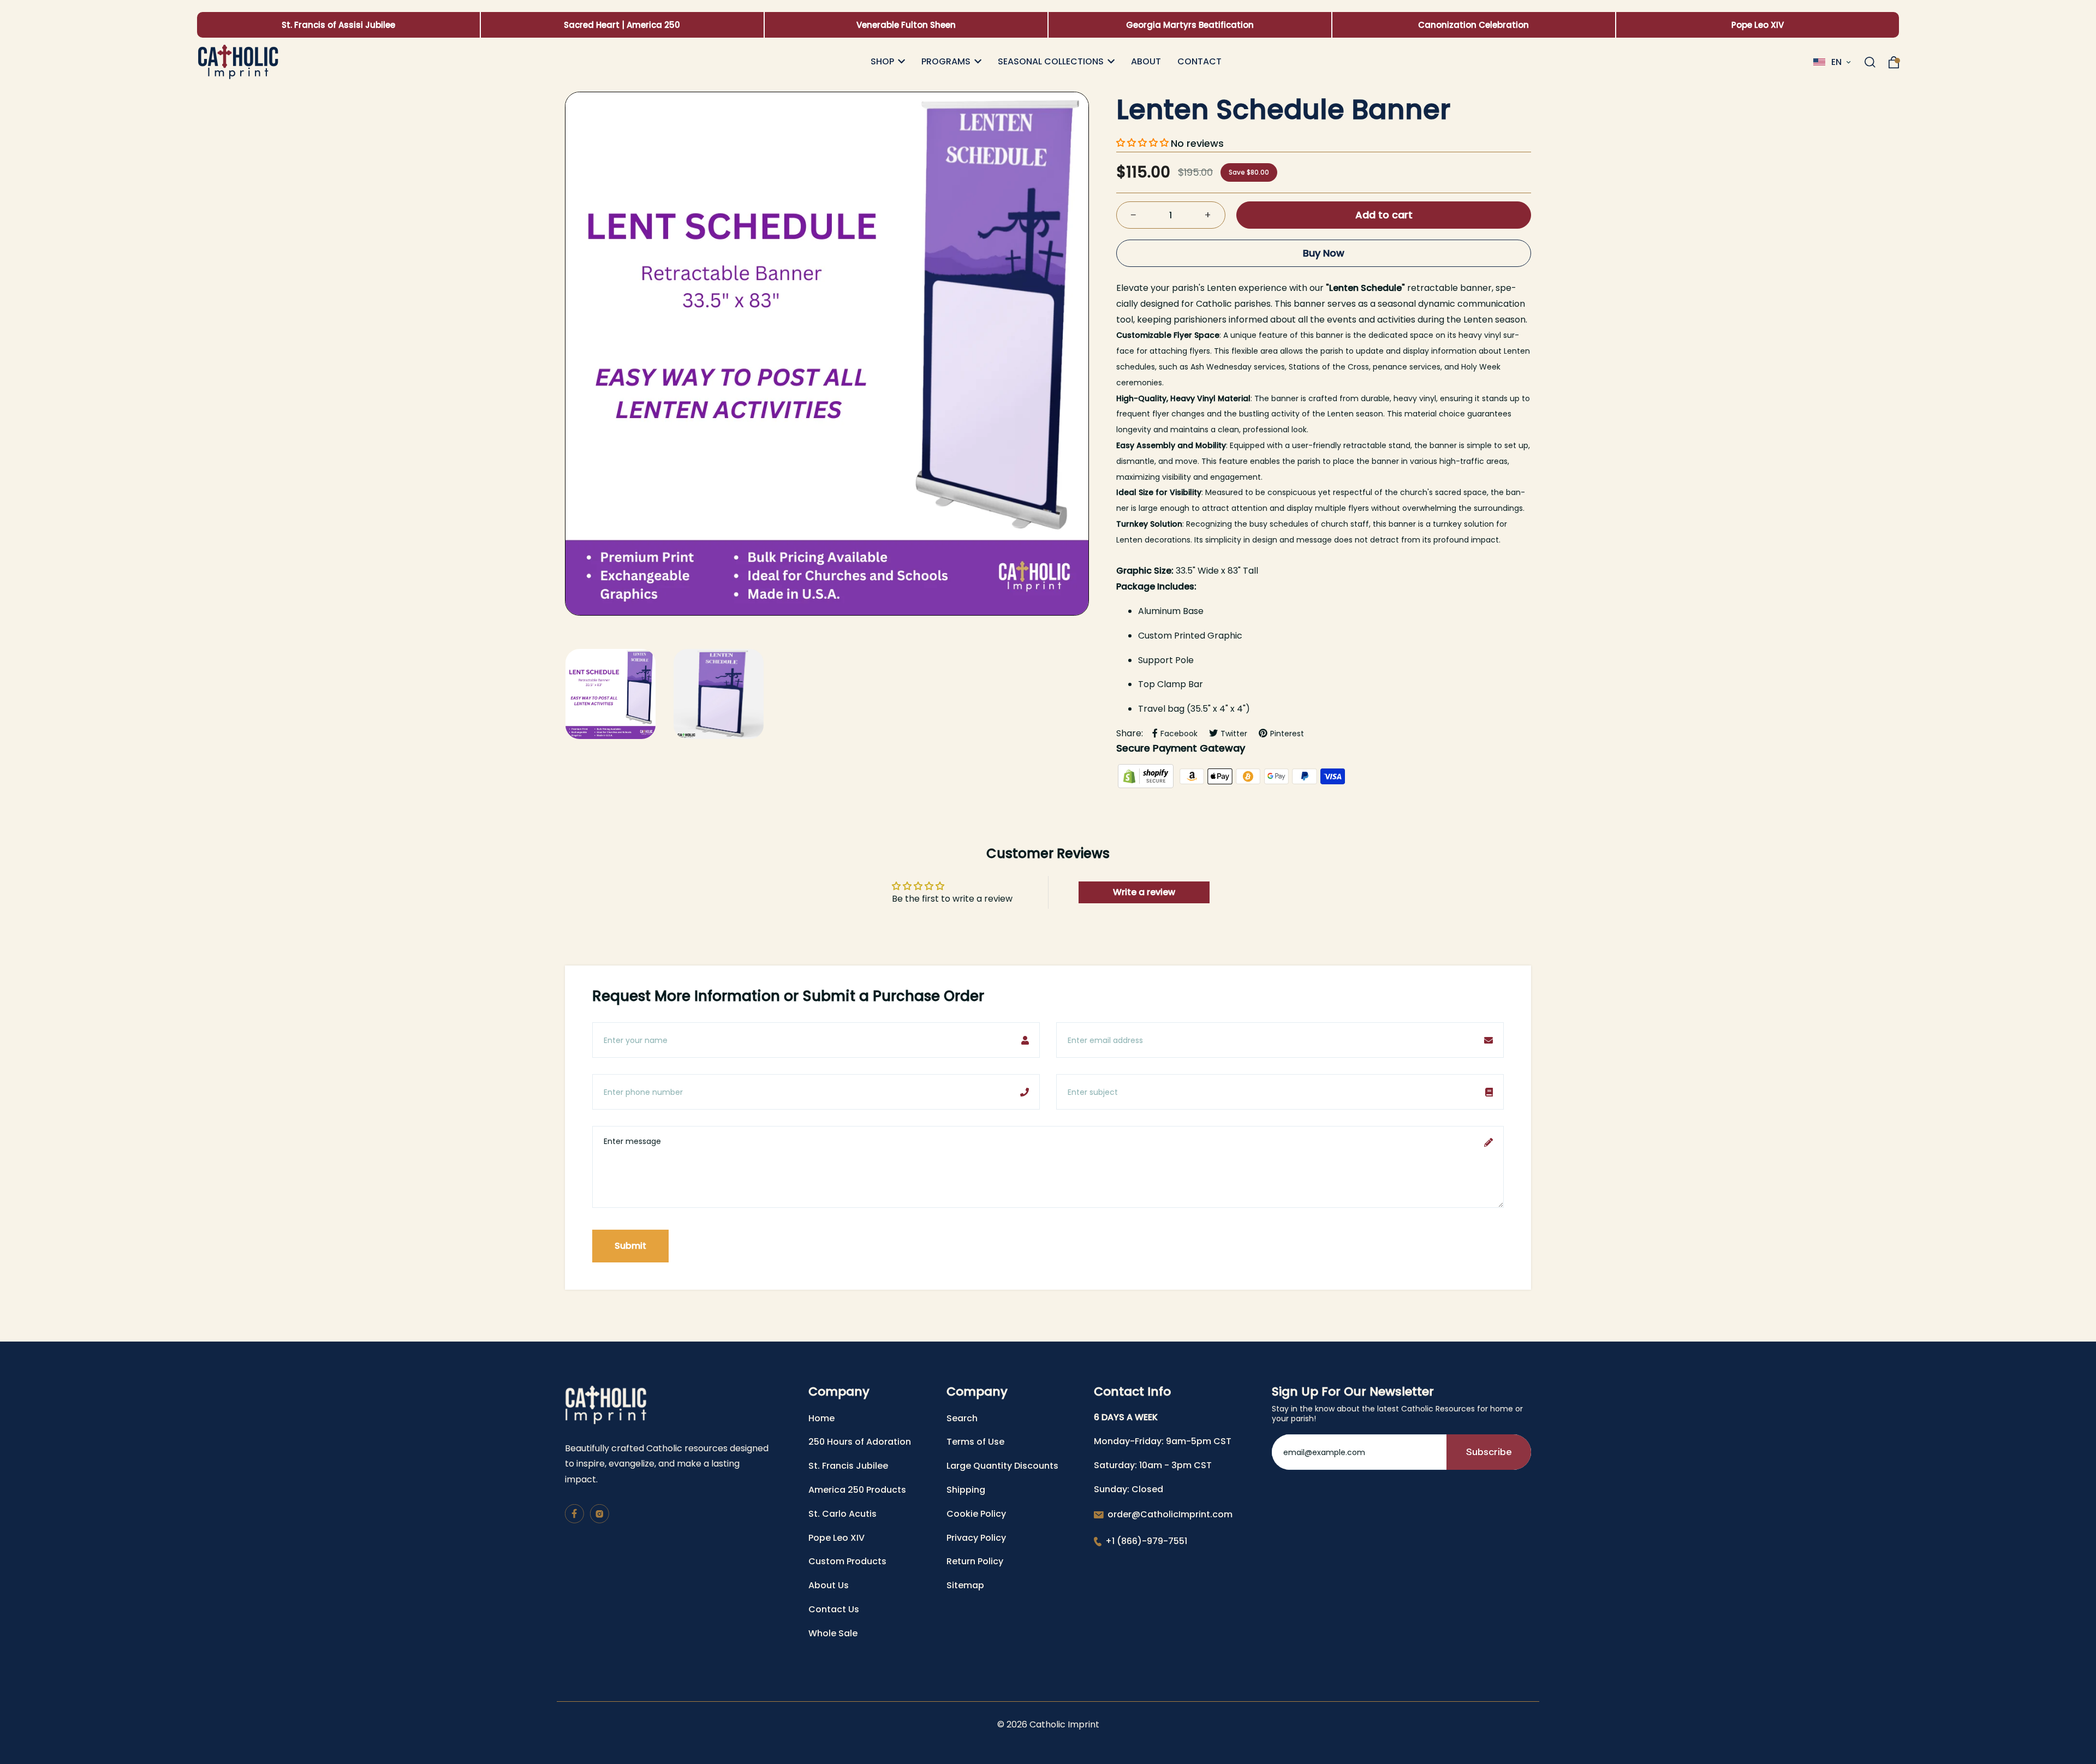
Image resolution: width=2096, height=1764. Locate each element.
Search (962, 1418)
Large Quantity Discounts (1002, 1466)
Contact (1199, 62)
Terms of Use (975, 1442)
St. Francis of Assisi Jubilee (338, 25)
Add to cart (1384, 215)
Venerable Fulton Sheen (906, 25)
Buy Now (1324, 253)
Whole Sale (833, 1633)
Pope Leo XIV (1758, 25)
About (1146, 62)
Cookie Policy (976, 1514)
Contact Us (834, 1609)
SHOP (882, 62)
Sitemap (965, 1585)
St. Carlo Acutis (842, 1514)
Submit (630, 1246)
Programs (946, 62)
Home (821, 1418)
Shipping (966, 1490)
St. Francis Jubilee (848, 1466)
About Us (829, 1585)
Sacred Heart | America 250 (622, 25)
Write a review (1144, 892)
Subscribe (1489, 1452)
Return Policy (975, 1561)
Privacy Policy (976, 1538)
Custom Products (847, 1561)
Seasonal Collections (1051, 62)
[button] (1142, 143)
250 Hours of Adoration (860, 1442)
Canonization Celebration (1473, 25)
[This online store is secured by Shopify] (1147, 776)
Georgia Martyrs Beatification (1190, 25)
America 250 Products (857, 1490)
